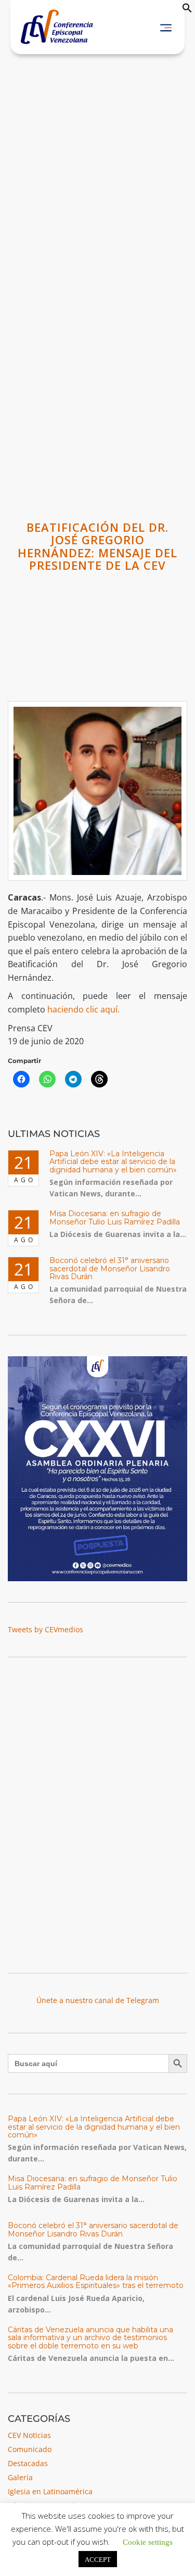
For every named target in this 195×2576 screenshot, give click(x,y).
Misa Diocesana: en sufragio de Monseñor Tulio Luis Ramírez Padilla (115, 1217)
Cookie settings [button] (148, 2541)
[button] (187, 10)
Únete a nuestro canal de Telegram (98, 2000)
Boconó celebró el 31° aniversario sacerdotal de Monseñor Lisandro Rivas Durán (110, 1268)
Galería (20, 2477)
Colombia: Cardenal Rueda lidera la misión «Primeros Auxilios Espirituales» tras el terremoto (96, 2281)
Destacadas (28, 2463)
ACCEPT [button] (98, 2559)
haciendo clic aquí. (83, 1009)
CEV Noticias (29, 2435)
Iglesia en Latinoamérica (50, 2491)
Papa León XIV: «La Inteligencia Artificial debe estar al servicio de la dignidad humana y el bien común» (113, 1162)
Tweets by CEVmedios (45, 1629)
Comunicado (30, 2449)
